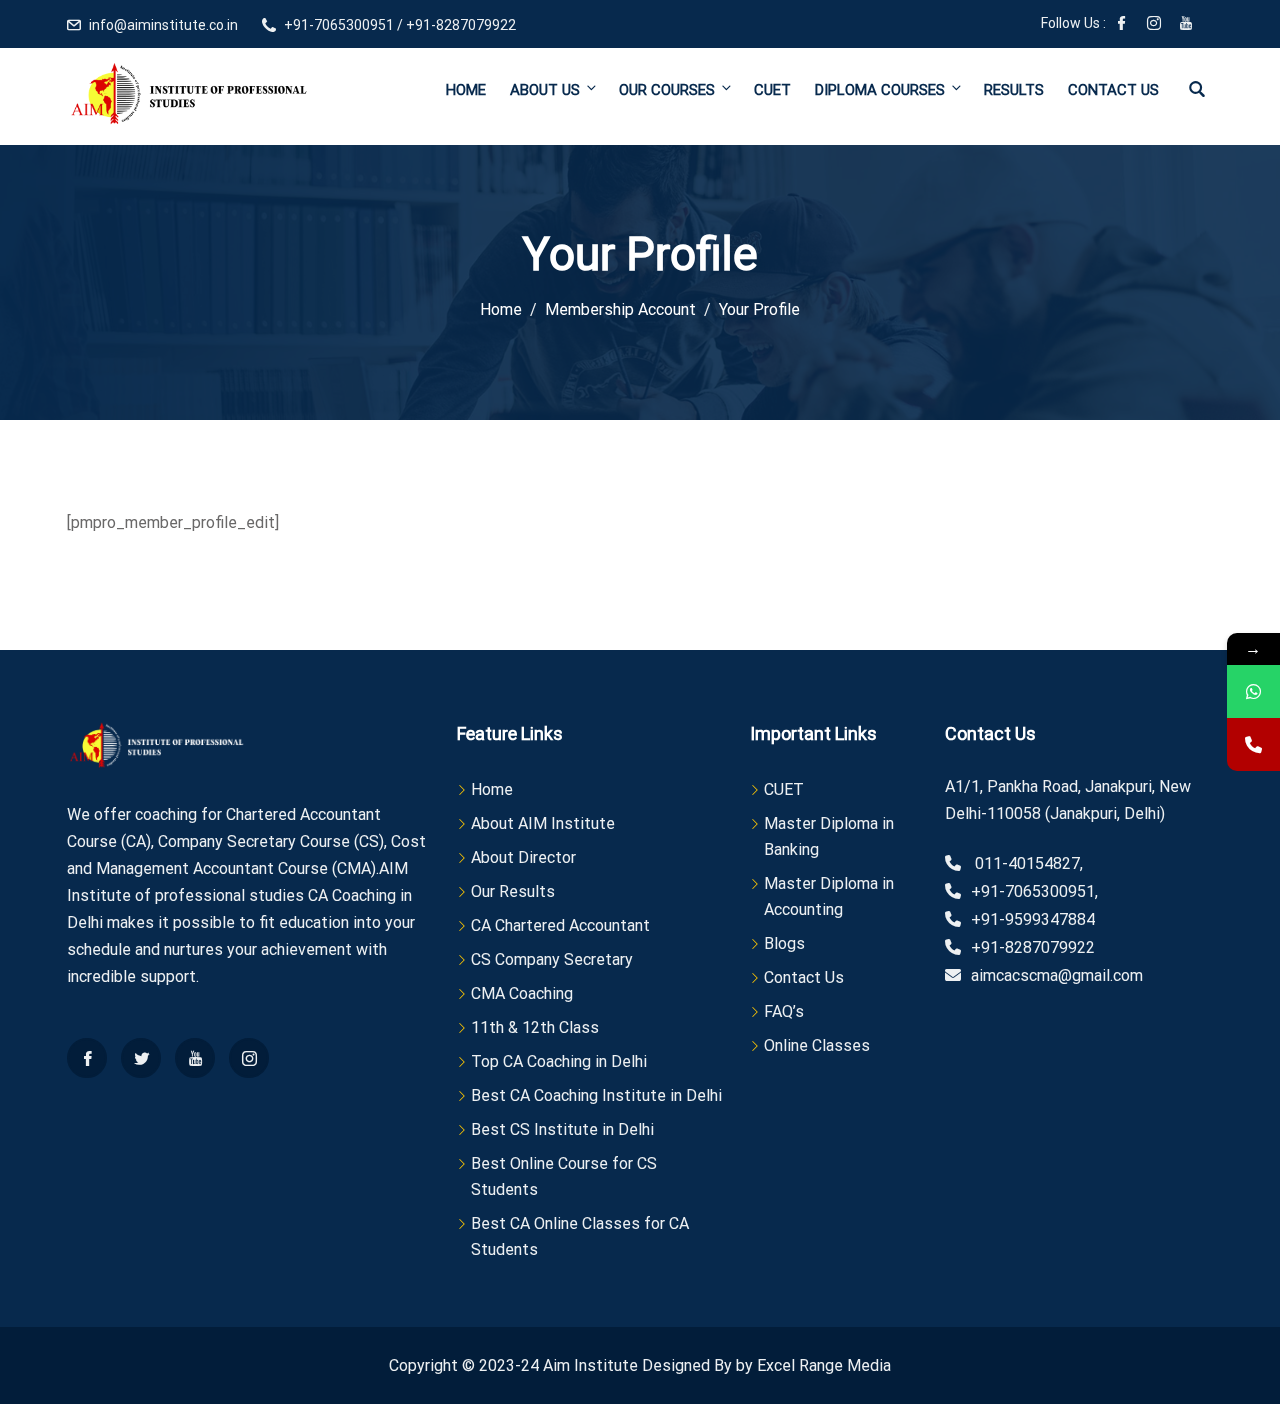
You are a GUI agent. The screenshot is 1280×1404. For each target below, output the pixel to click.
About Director (523, 857)
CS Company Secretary (552, 959)
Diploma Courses (880, 90)
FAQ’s (784, 1011)
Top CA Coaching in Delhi (559, 1061)
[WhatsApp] (1253, 691)
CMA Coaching (522, 993)
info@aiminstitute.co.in (163, 25)
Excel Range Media (824, 1365)
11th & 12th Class (535, 1027)
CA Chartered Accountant (560, 925)
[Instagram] (1154, 25)
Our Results (513, 891)
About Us (545, 90)
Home (466, 90)
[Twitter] (141, 1058)
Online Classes (817, 1045)
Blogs (784, 943)
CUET (772, 90)
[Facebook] (1122, 25)
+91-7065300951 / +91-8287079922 (400, 25)
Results (1014, 90)
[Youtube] (1186, 25)
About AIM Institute (543, 823)
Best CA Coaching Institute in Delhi (596, 1095)
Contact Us (1113, 90)
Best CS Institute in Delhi (562, 1129)
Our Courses (667, 90)
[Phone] (1253, 744)
